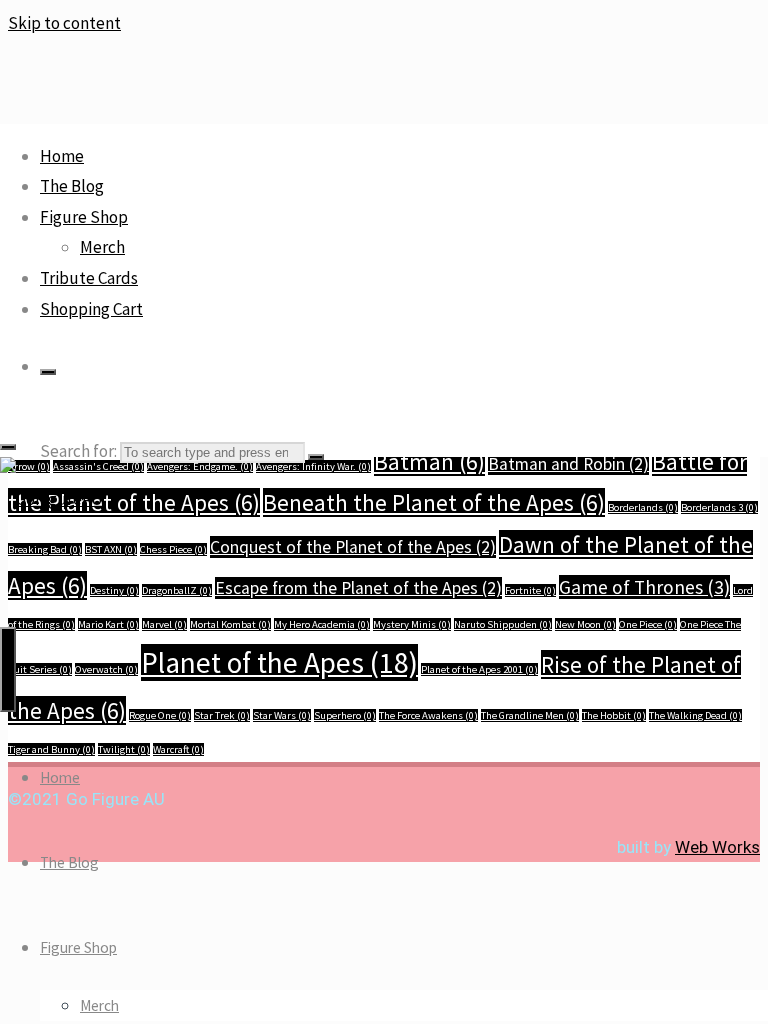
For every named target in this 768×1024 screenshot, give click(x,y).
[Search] (48, 372)
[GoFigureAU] (51, 499)
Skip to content (64, 23)
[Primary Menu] (8, 669)
